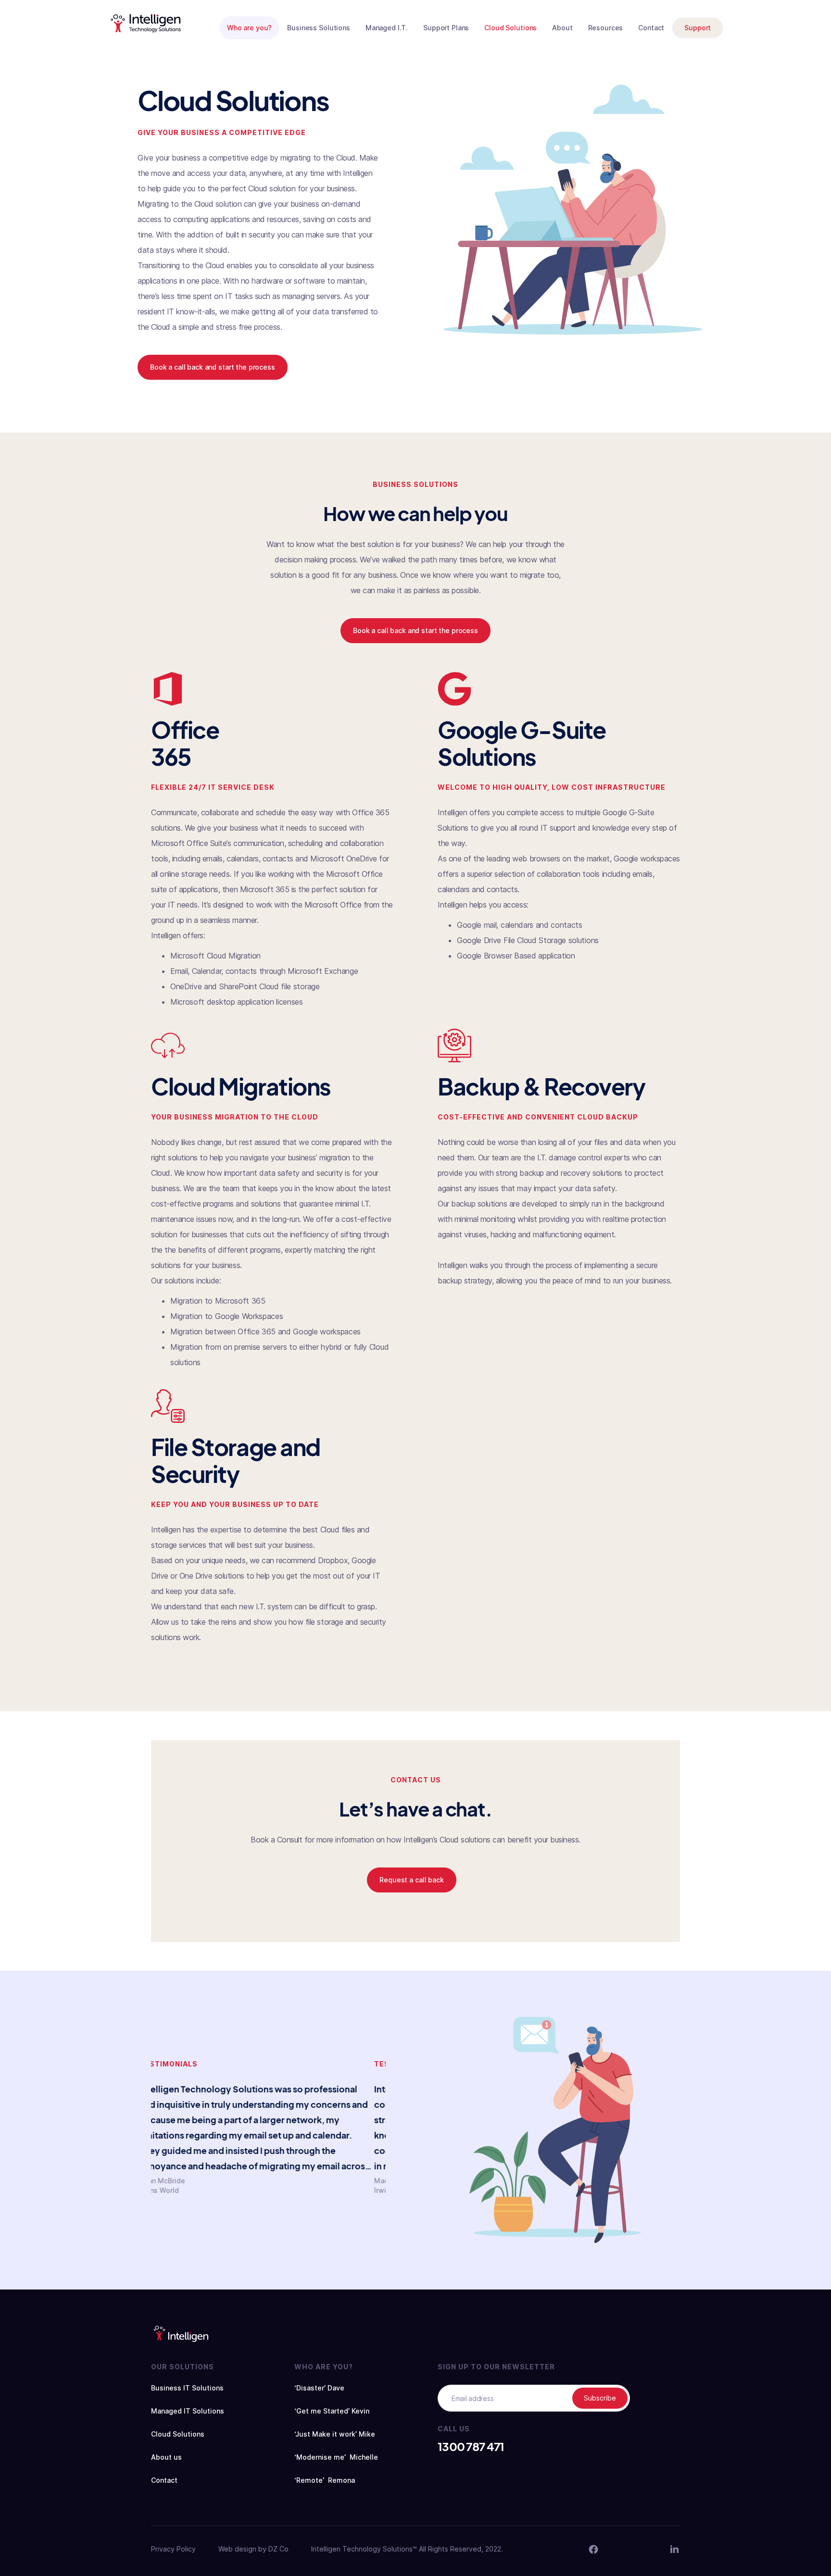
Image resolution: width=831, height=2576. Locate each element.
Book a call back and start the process (213, 367)
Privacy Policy (173, 2549)
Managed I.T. (387, 28)
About (562, 28)
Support (698, 28)
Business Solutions (318, 28)
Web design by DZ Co (253, 2549)
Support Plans (446, 28)
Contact (651, 28)
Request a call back (411, 1880)
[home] (146, 23)
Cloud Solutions (510, 28)
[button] (249, 28)
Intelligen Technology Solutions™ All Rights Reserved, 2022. (407, 2549)
